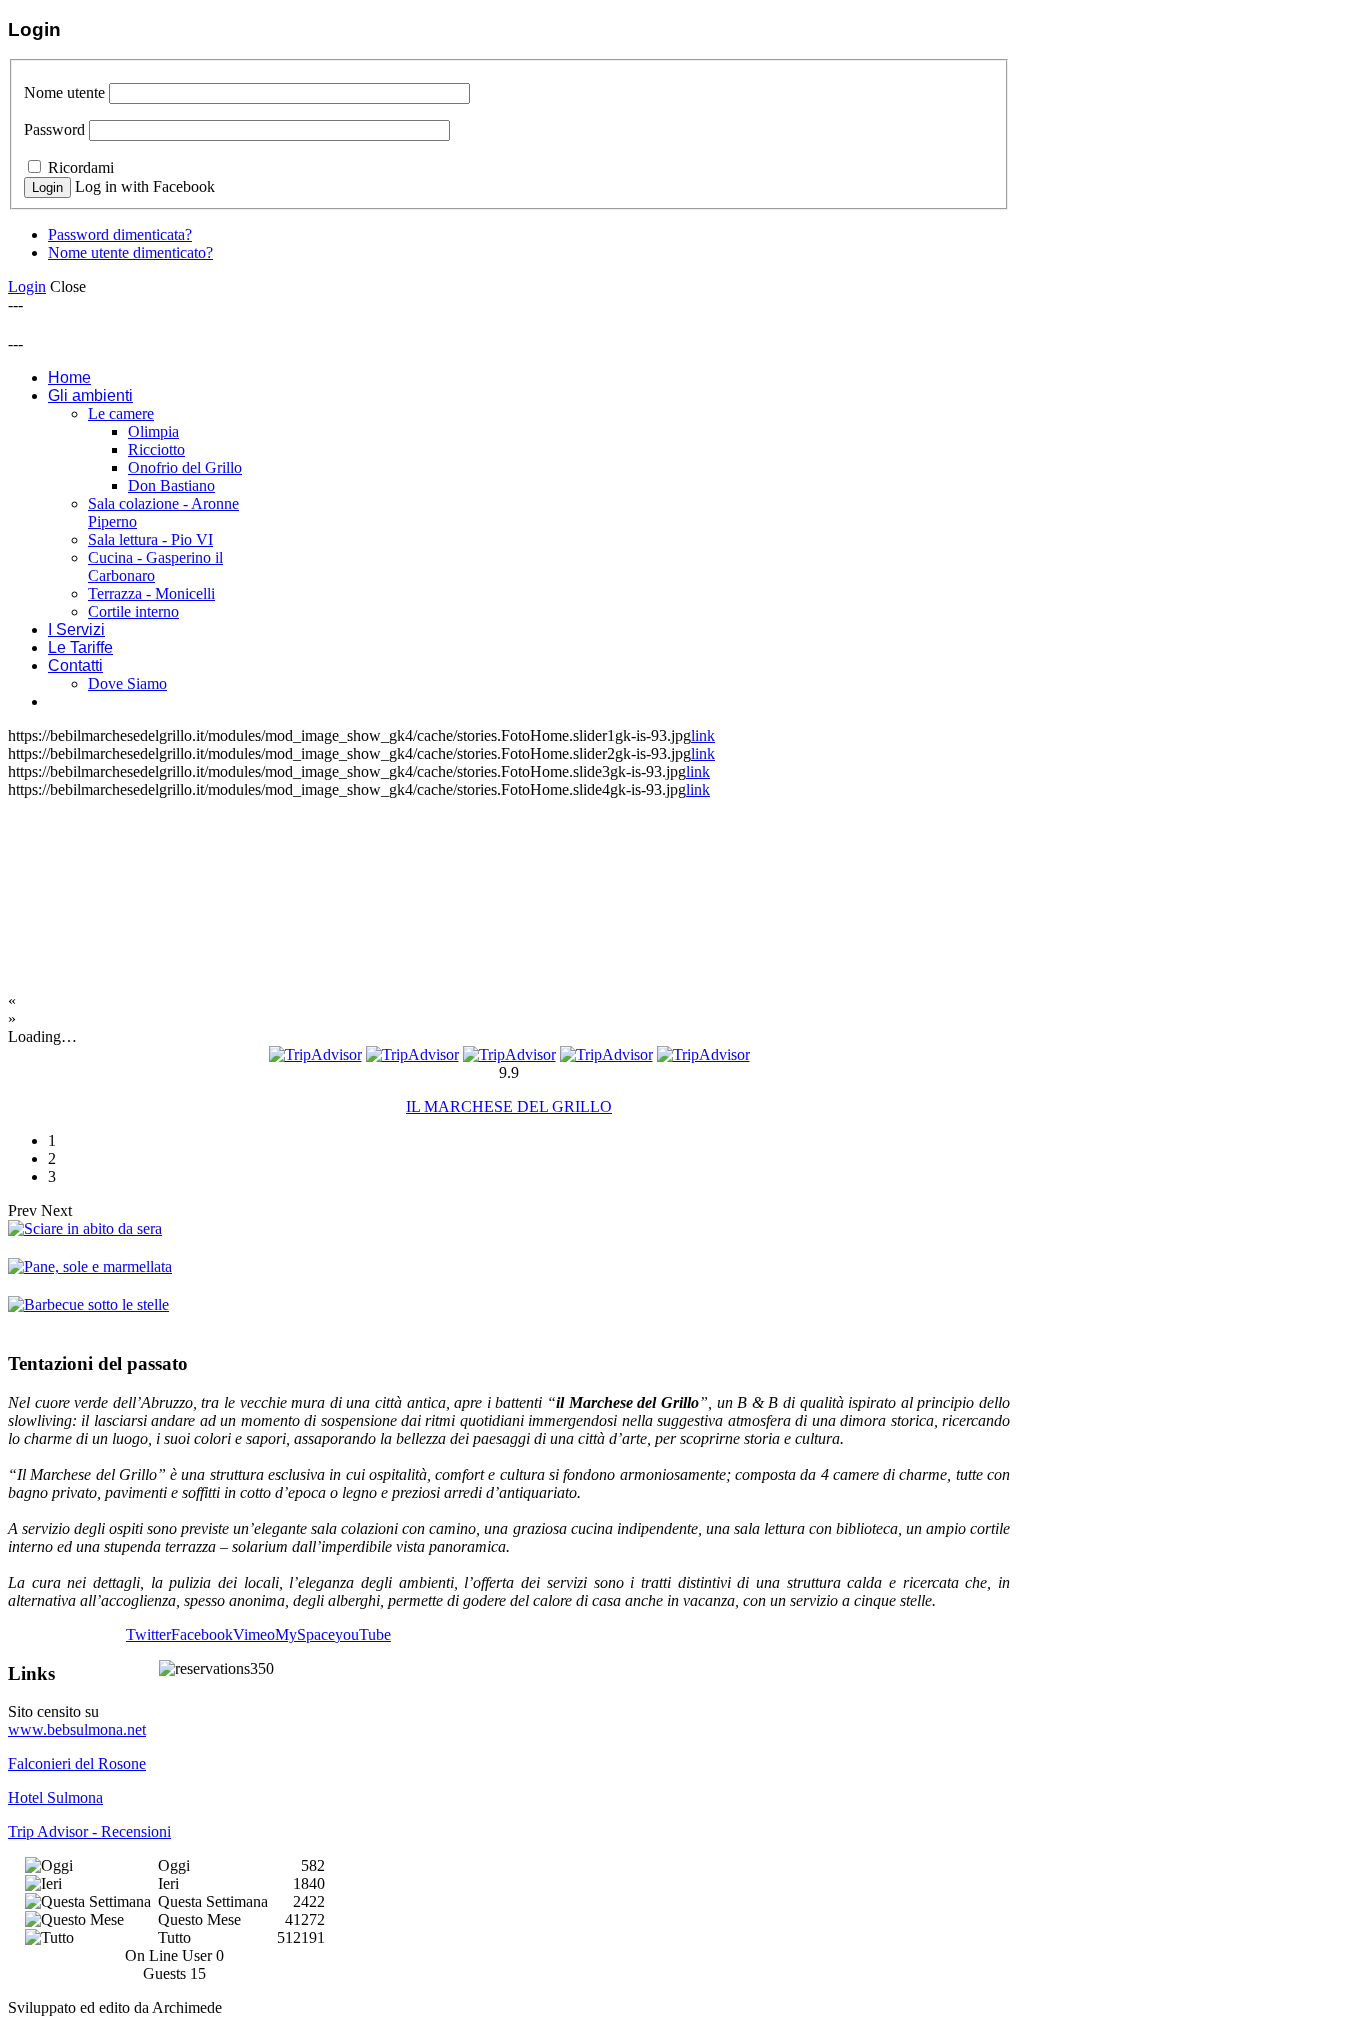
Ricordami (81, 167)
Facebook (202, 1634)
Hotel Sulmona (55, 1797)
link (703, 735)
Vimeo (254, 1634)
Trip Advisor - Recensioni (89, 1831)
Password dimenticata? (120, 234)
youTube (363, 1634)
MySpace (305, 1634)
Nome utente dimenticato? (130, 252)
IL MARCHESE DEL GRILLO (509, 1106)
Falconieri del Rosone (77, 1763)
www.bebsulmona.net (77, 1729)
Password (54, 129)
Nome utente (64, 92)
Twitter (148, 1634)
